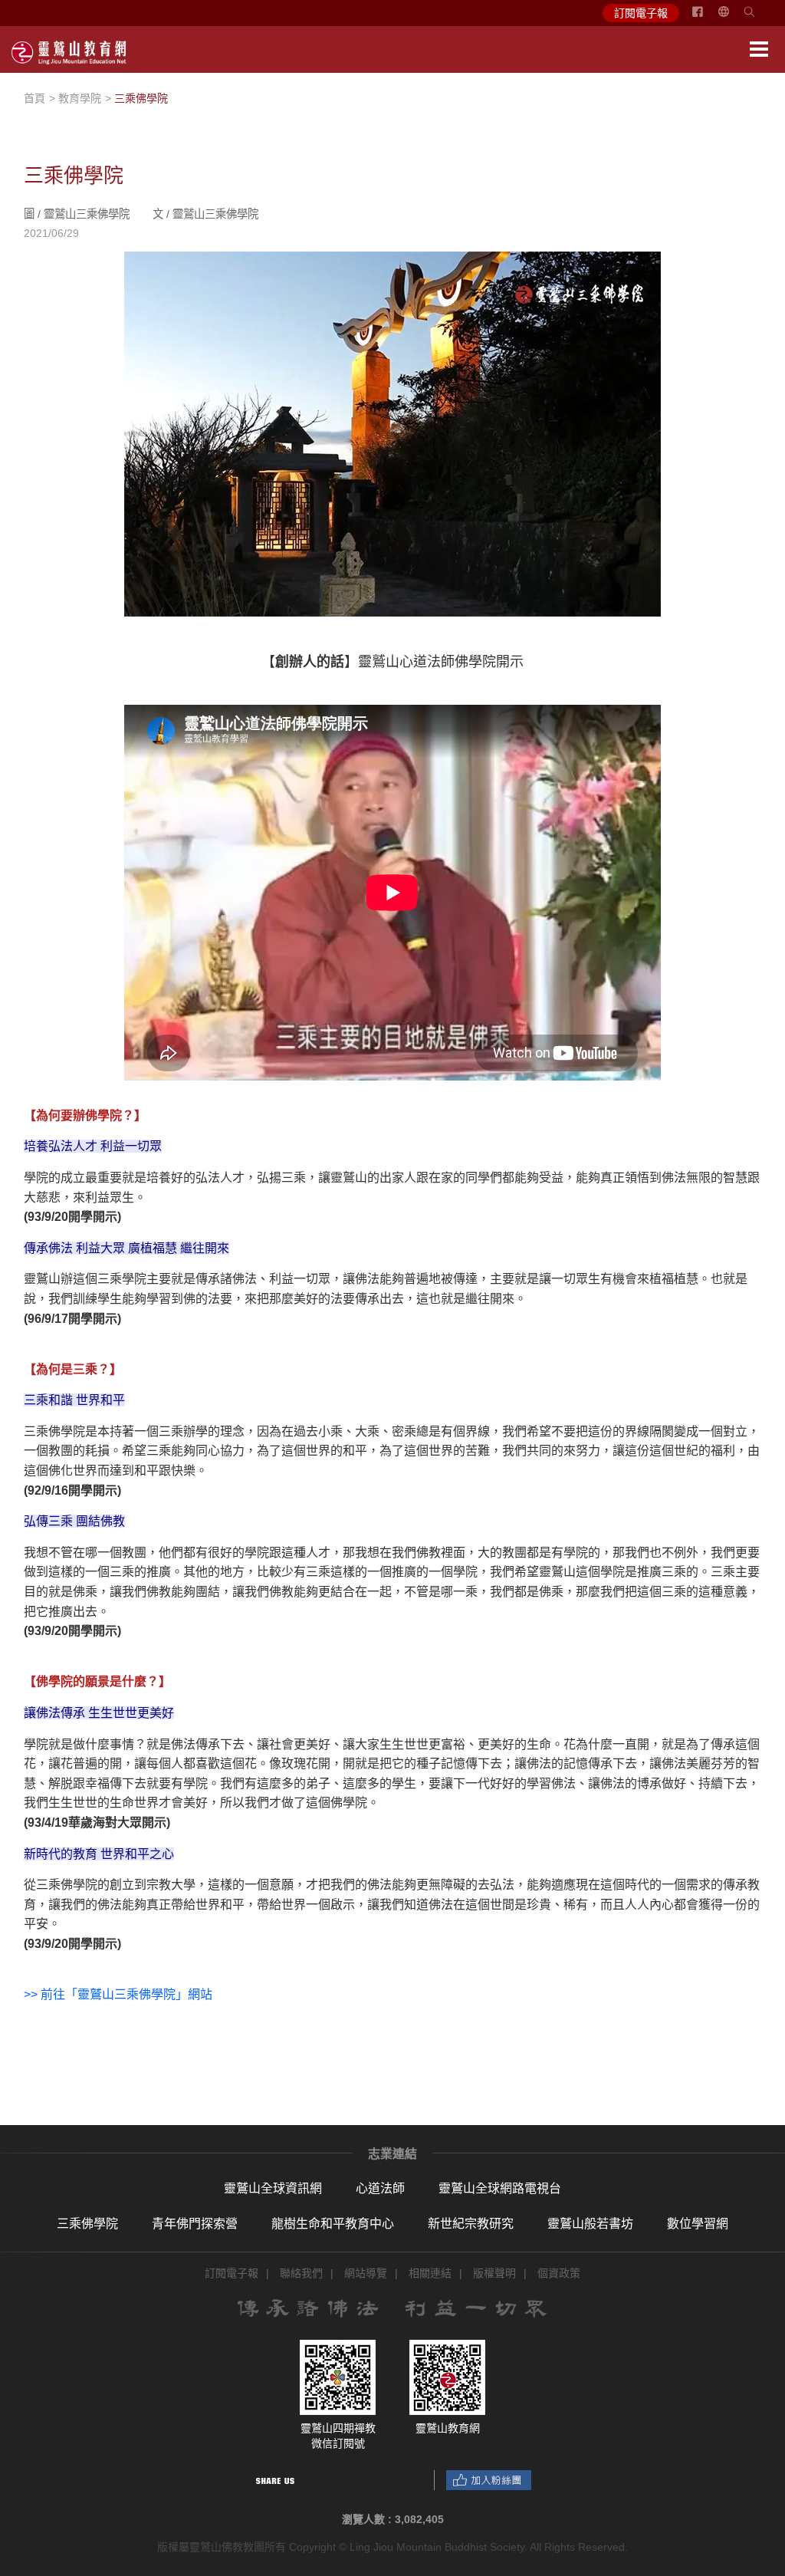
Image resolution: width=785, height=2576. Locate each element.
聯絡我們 (301, 2273)
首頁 (34, 98)
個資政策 (559, 2273)
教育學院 (80, 98)
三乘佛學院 (87, 2224)
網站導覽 (366, 2273)
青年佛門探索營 (195, 2224)
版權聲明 (494, 2273)
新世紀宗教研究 (471, 2224)
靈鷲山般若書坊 (590, 2224)
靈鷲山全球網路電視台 (500, 2188)
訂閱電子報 (641, 13)
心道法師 (380, 2188)
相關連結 (430, 2273)
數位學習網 (698, 2224)
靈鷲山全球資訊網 (273, 2188)
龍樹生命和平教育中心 (333, 2224)
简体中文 (733, 18)
